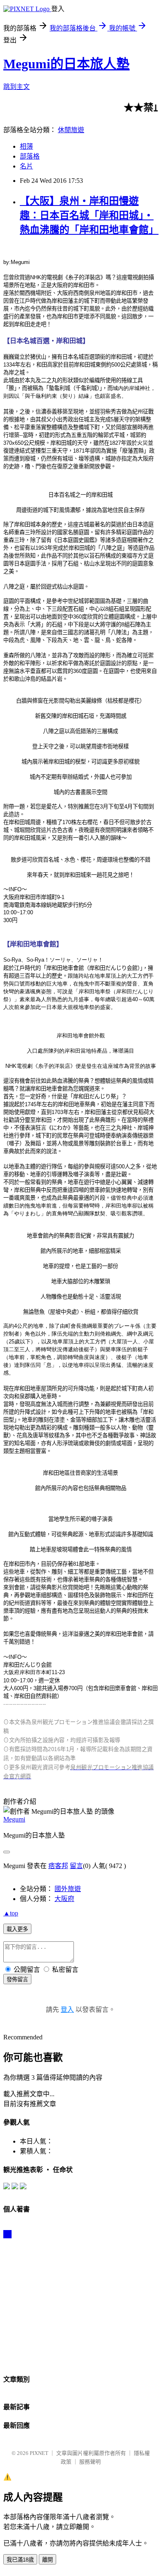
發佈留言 (17, 1979)
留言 (76, 1866)
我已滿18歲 (20, 2560)
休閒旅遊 (71, 130)
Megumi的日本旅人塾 (66, 64)
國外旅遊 (68, 1889)
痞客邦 (58, 1866)
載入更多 (17, 1929)
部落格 (30, 156)
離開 (47, 2560)
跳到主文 (17, 87)
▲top (11, 1913)
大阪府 (64, 1899)
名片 (26, 166)
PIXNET (39, 2453)
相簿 (26, 146)
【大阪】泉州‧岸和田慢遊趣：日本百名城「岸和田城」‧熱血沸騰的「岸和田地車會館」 (89, 215)
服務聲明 (90, 2462)
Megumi (14, 1819)
